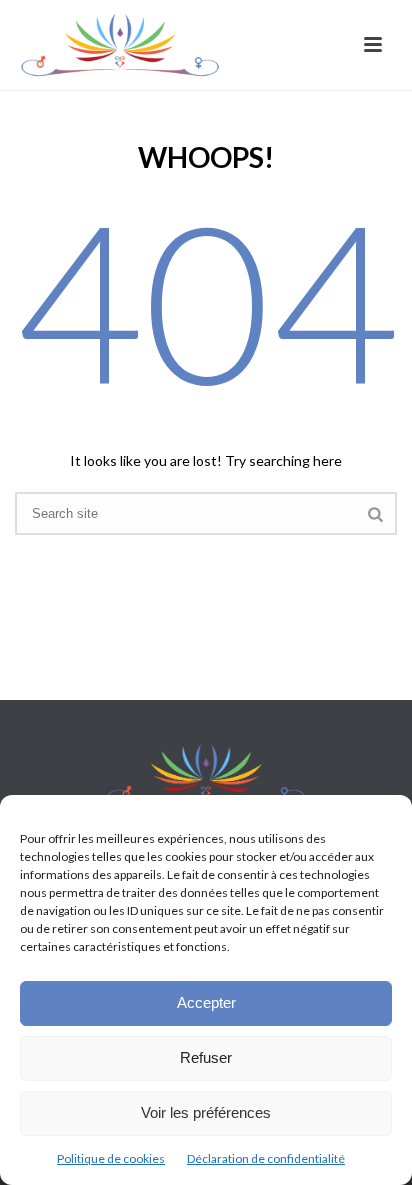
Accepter (206, 1002)
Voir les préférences (206, 1112)
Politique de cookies (111, 1158)
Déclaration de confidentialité (266, 1158)
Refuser (206, 1057)
